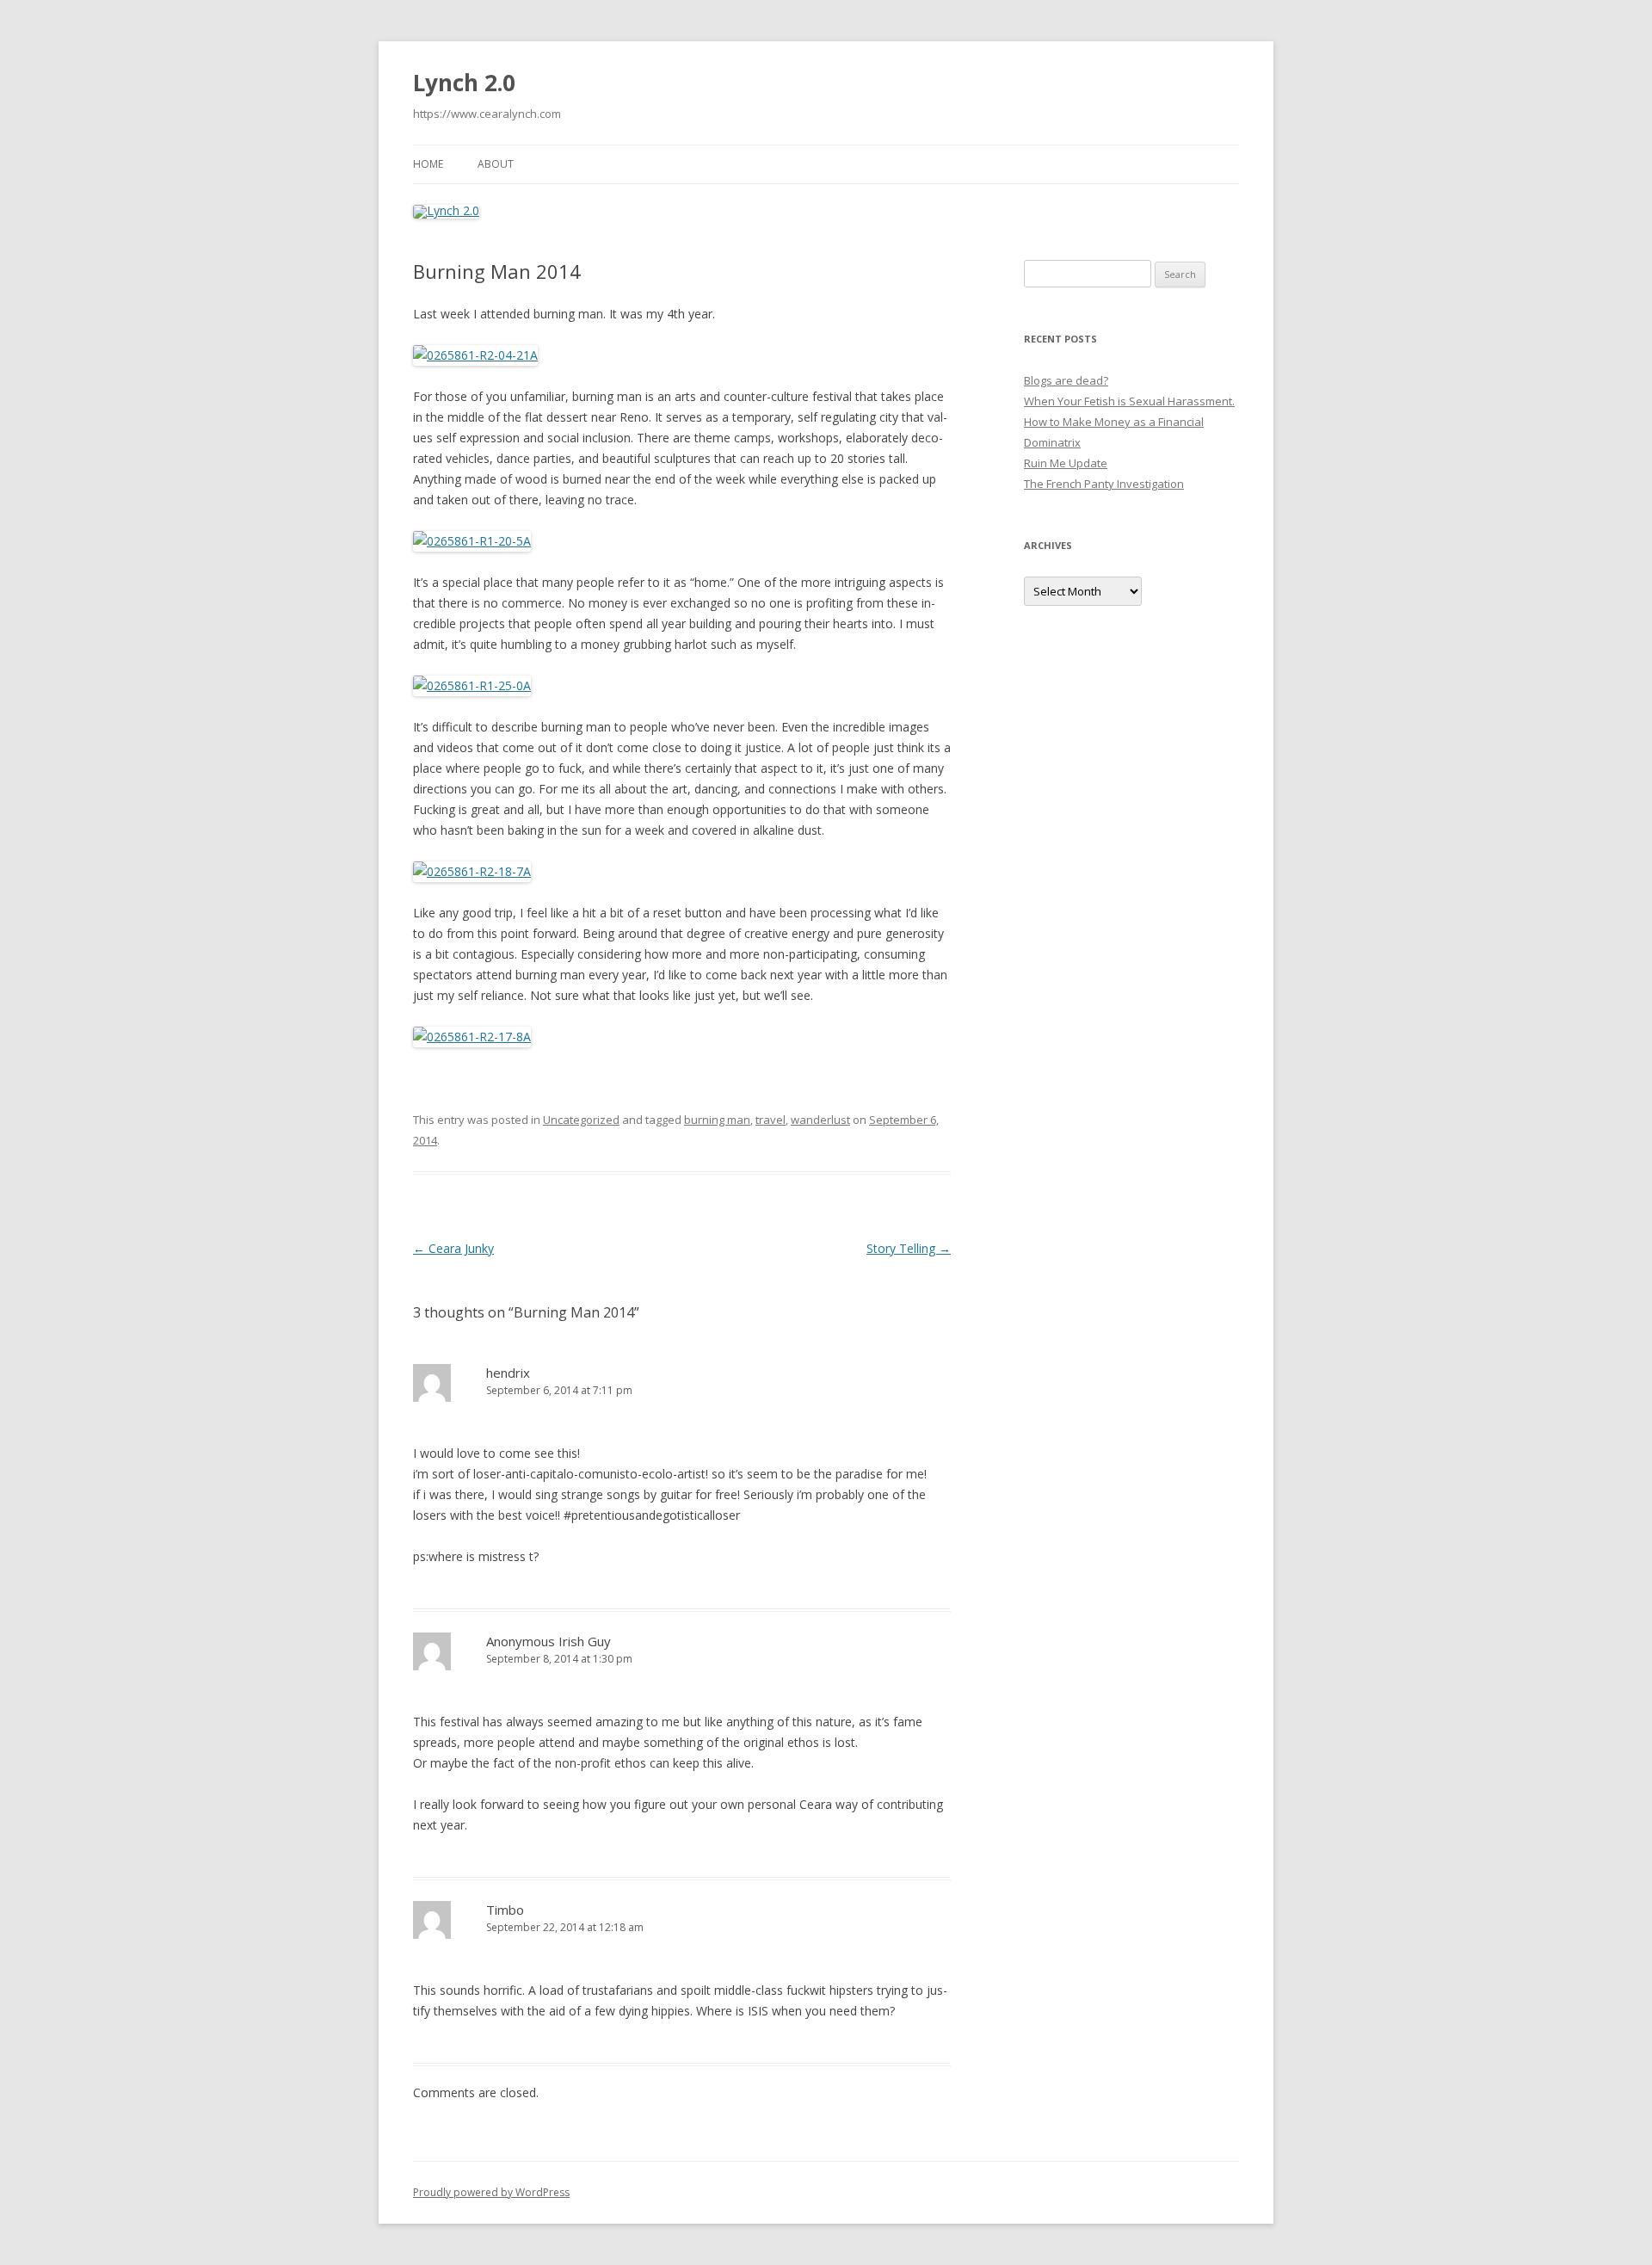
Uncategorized (581, 1120)
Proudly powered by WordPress (491, 2192)
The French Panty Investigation (1104, 484)
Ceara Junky (453, 1248)
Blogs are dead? (1066, 380)
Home (428, 164)
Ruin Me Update (1066, 463)
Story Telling (909, 1248)
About (496, 164)
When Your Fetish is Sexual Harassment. (1129, 401)
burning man (717, 1120)
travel (771, 1120)
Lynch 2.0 (464, 83)
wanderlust (820, 1120)
